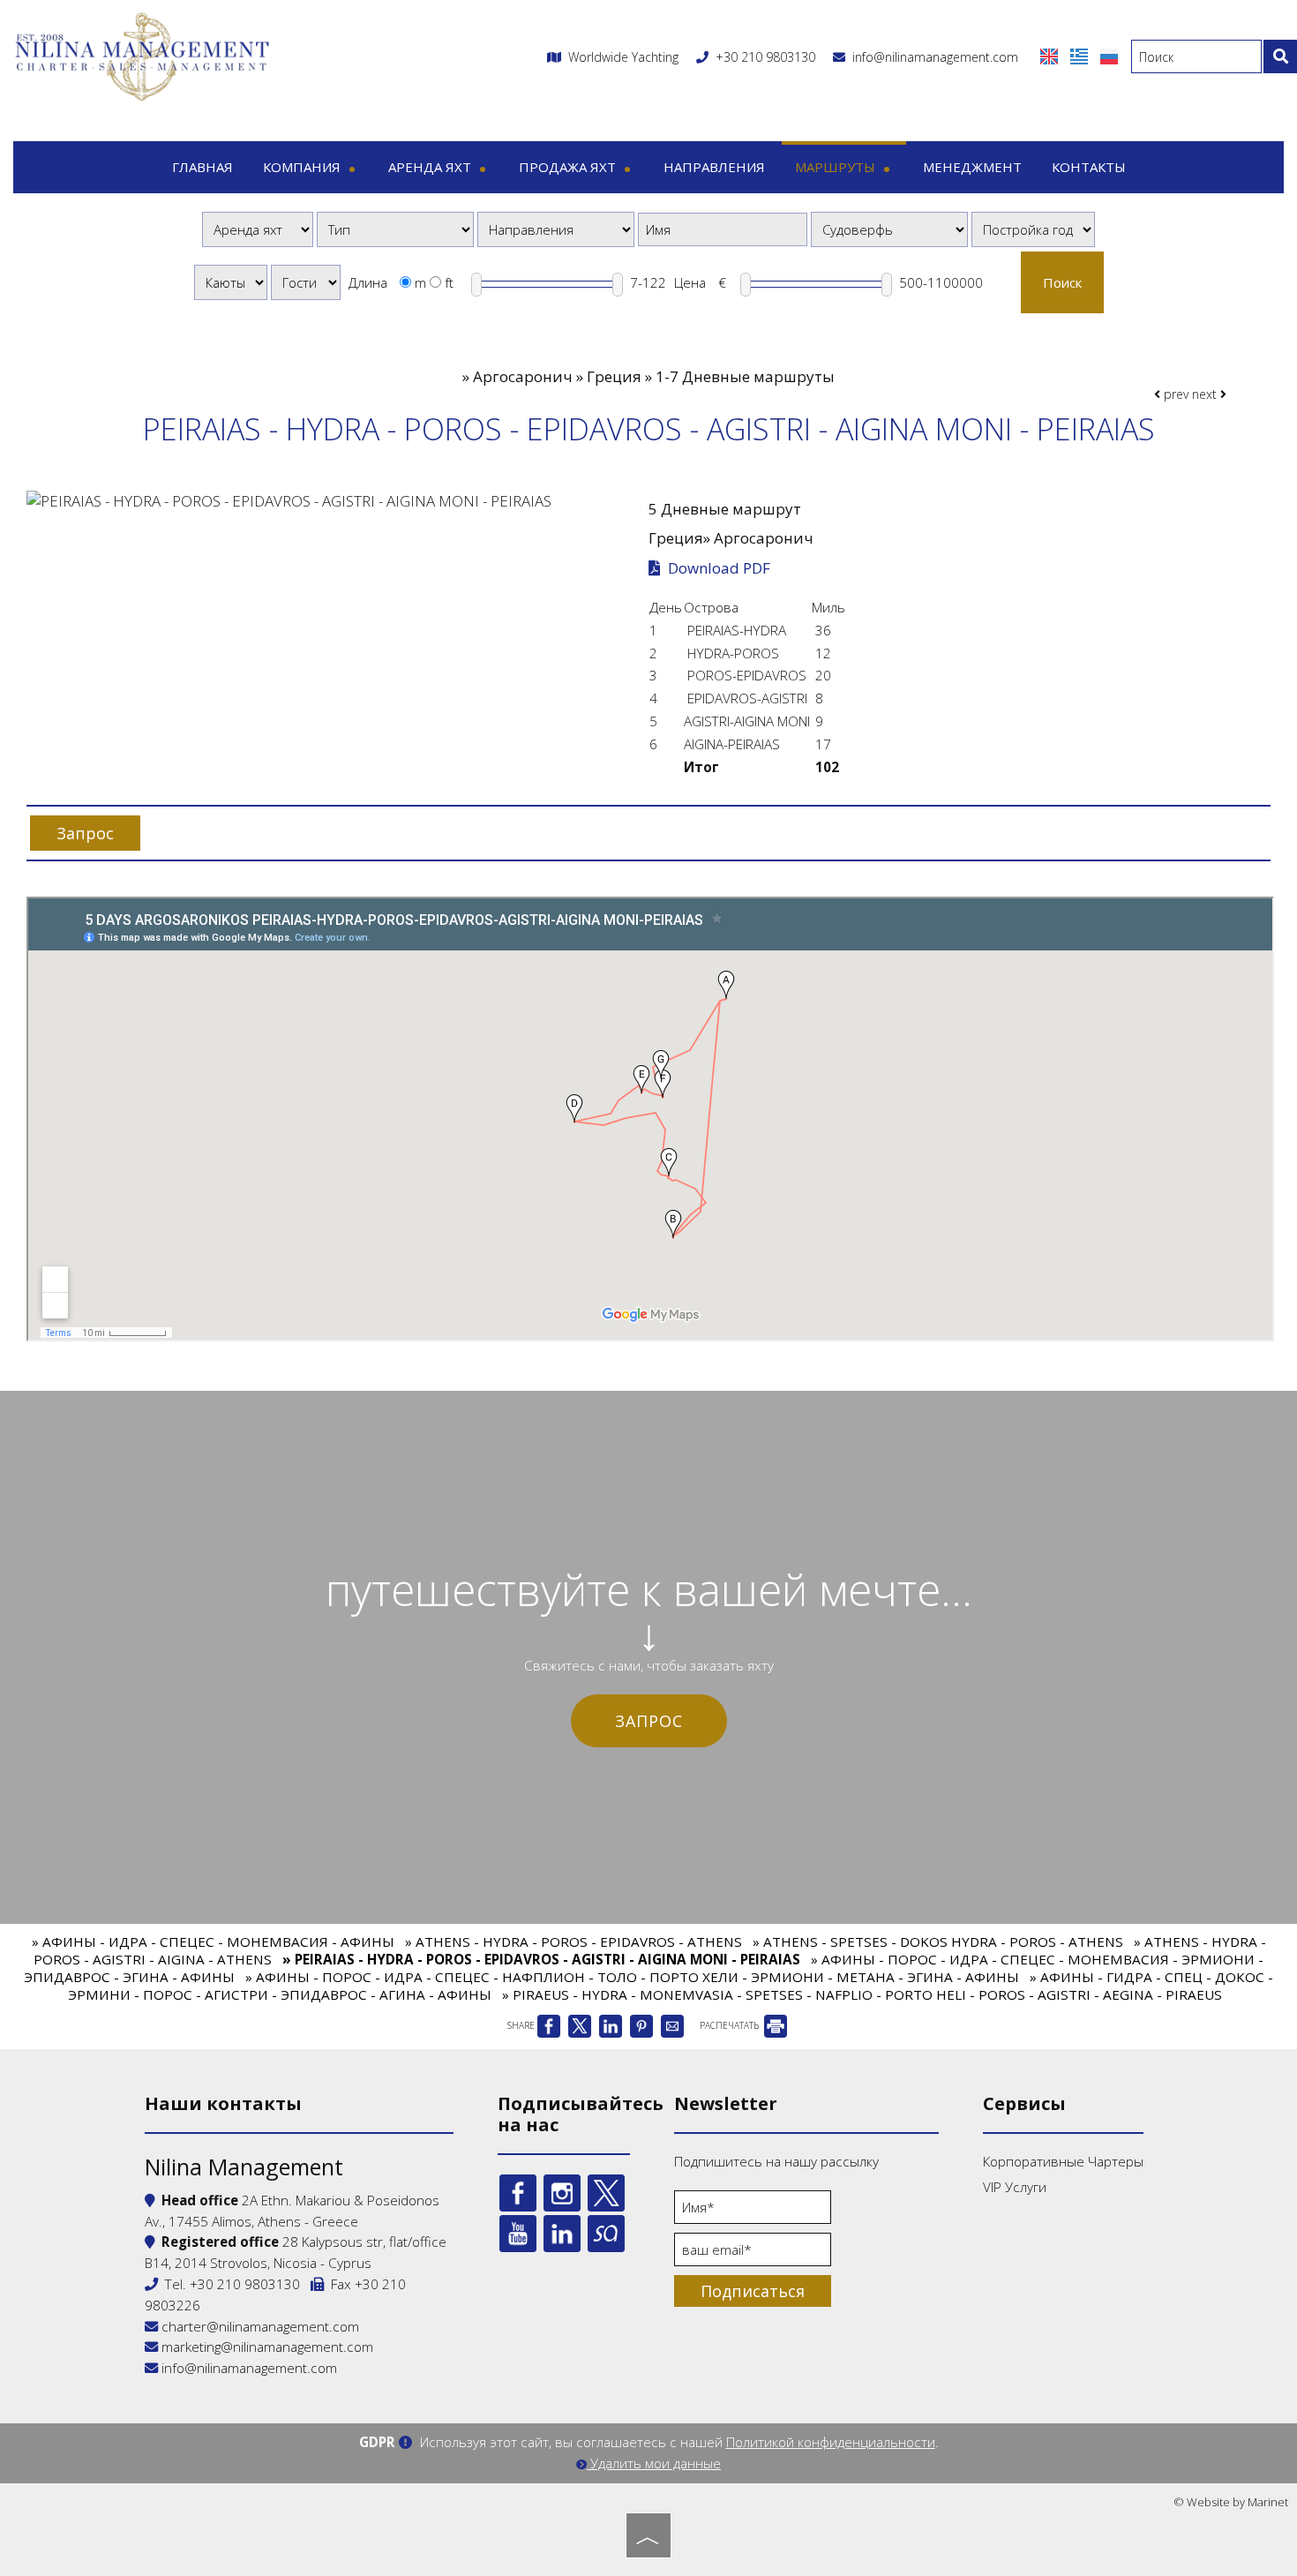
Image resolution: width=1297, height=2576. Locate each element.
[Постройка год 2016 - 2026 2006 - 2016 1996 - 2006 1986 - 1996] (1033, 229)
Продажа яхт (569, 167)
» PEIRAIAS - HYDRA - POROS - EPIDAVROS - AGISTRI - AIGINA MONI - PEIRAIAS (541, 1959)
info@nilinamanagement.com (932, 57)
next (1206, 394)
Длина (368, 282)
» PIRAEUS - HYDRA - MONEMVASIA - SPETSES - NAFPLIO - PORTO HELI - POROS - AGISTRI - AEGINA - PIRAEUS (862, 1994)
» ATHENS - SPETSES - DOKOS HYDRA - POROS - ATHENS (938, 1941)
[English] (1051, 55)
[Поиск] (1280, 56)
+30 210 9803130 (765, 57)
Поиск (1062, 282)
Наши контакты (223, 2103)
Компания (304, 167)
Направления (714, 167)
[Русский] (1109, 55)
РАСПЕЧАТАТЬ (731, 2025)
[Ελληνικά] (1081, 55)
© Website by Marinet (1231, 2502)
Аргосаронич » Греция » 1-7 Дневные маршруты (654, 376)
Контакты (1089, 167)
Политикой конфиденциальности (831, 2442)
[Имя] (753, 2212)
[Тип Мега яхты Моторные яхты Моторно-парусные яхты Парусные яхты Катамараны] (395, 229)
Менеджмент (972, 167)
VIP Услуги (1015, 2187)
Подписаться (753, 2291)
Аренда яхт (431, 167)
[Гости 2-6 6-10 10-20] (306, 282)
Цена (690, 282)
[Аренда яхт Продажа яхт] (258, 229)
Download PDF (717, 568)
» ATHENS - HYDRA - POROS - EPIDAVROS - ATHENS (574, 1941)
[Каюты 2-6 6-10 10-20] (231, 282)
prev (1174, 394)
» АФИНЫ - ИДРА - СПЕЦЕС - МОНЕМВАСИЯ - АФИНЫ (213, 1941)
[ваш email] (753, 2254)
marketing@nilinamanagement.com (266, 2347)
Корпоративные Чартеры (1063, 2161)
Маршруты (837, 167)
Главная (202, 167)
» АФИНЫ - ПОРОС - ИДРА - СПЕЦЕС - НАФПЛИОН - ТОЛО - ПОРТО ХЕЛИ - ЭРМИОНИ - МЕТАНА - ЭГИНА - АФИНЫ (632, 1977)
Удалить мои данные (654, 2463)
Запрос (649, 1721)
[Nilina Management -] (141, 55)
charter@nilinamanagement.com (259, 2326)
